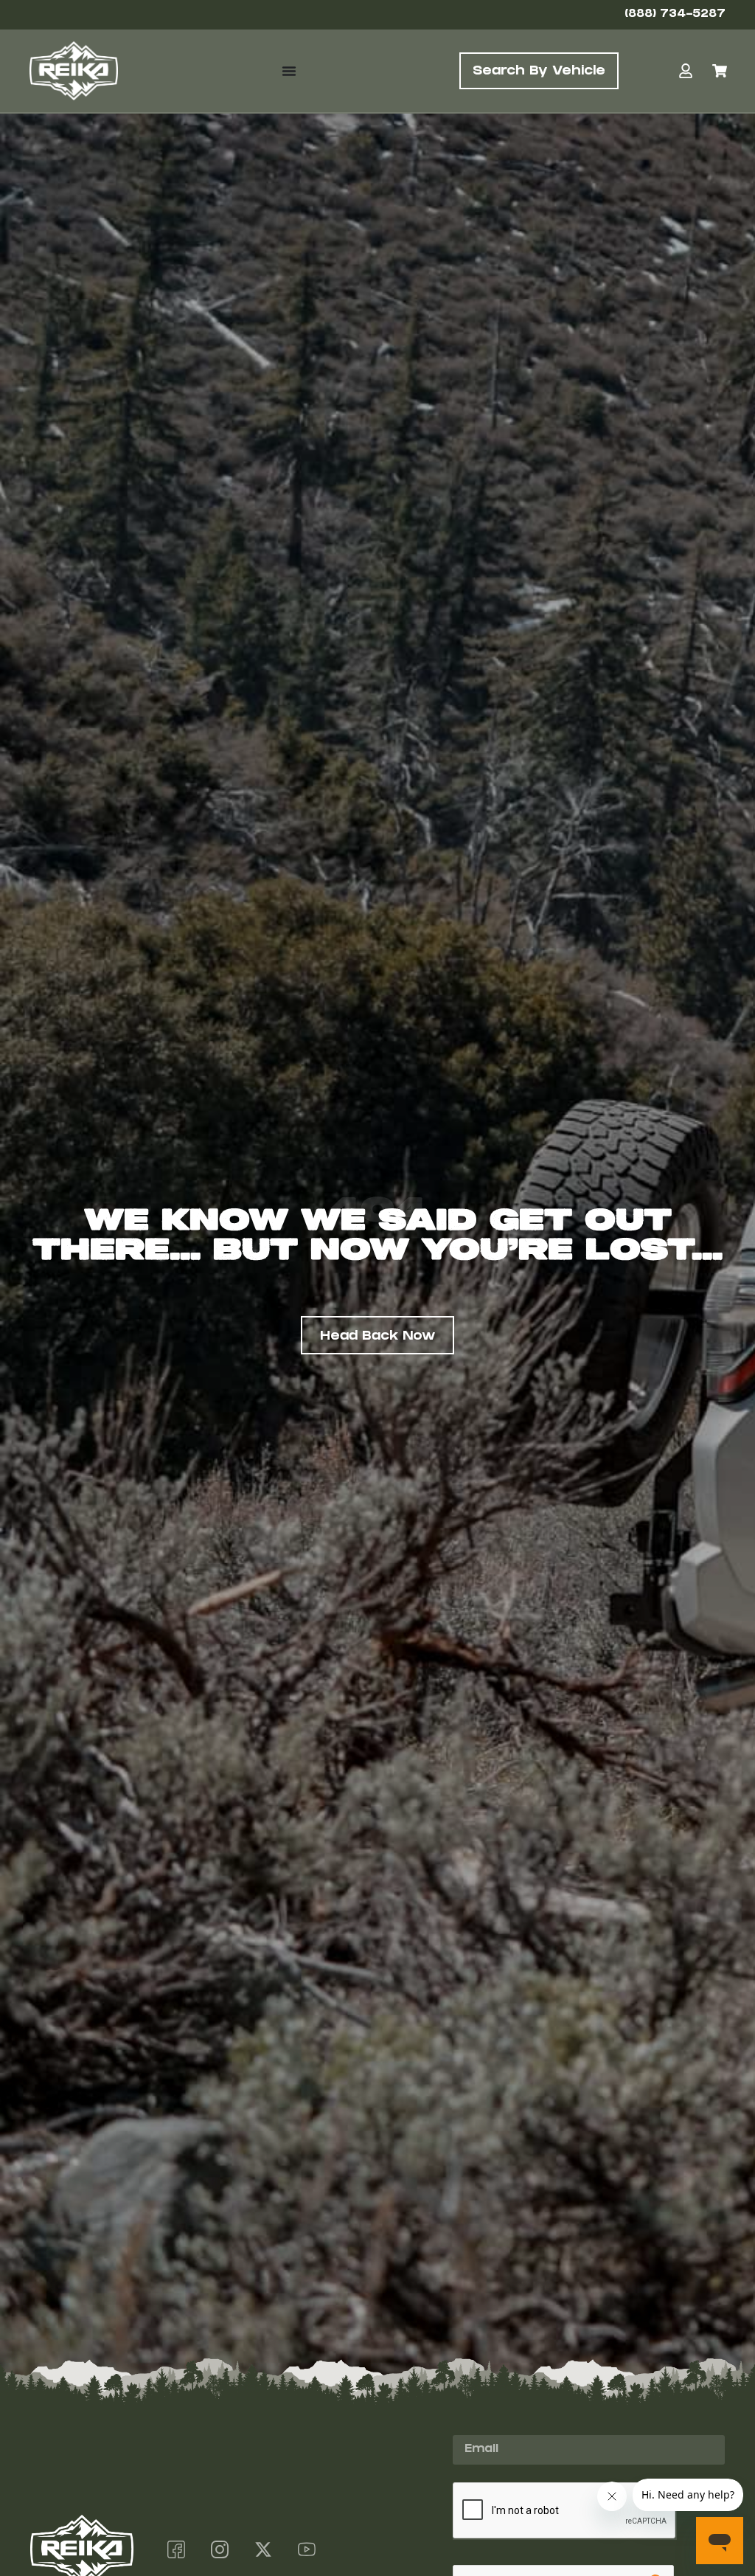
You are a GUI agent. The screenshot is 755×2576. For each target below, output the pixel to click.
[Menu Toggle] (289, 71)
